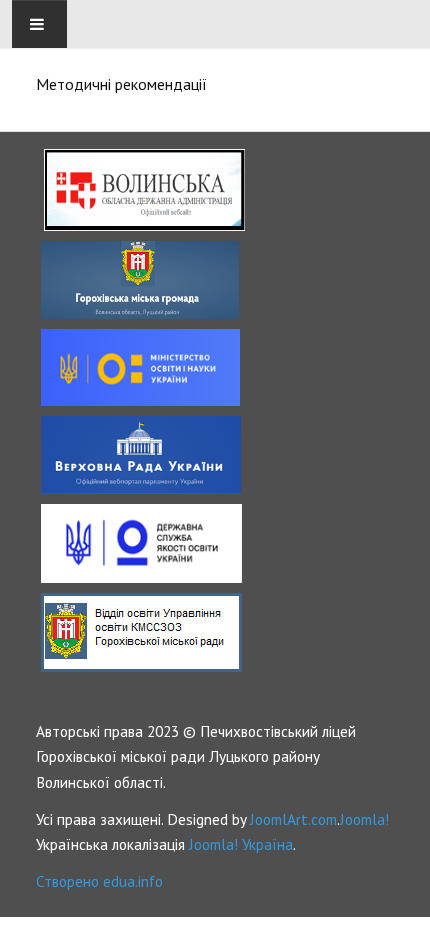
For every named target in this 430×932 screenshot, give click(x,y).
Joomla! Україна (241, 844)
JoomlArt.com (293, 819)
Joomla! (364, 819)
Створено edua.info (99, 881)
